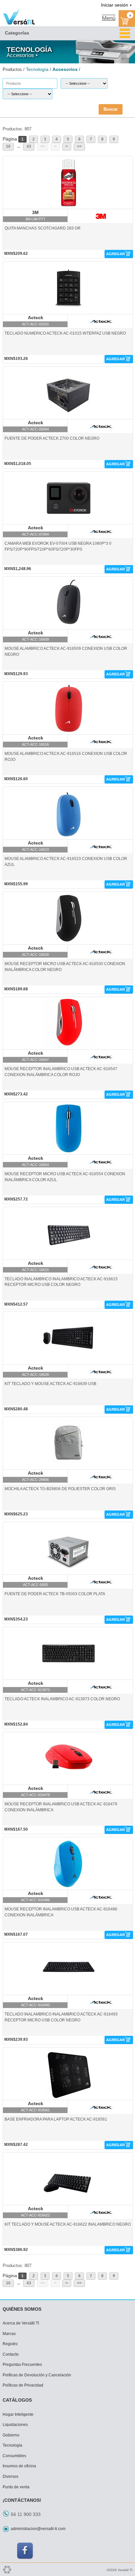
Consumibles (14, 2456)
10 (8, 146)
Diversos (10, 2477)
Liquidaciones (15, 2425)
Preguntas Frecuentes (22, 2365)
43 (29, 146)
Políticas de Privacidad (23, 2385)
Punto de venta (16, 2487)
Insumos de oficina (19, 2466)
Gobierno (11, 2435)
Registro (10, 2344)
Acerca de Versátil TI (21, 2323)
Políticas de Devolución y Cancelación (37, 2375)
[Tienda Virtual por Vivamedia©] (7, 2569)
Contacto (11, 2354)
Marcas (9, 2334)
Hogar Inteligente (18, 2414)
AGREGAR (116, 254)
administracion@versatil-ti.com (38, 2529)
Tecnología (12, 2445)
